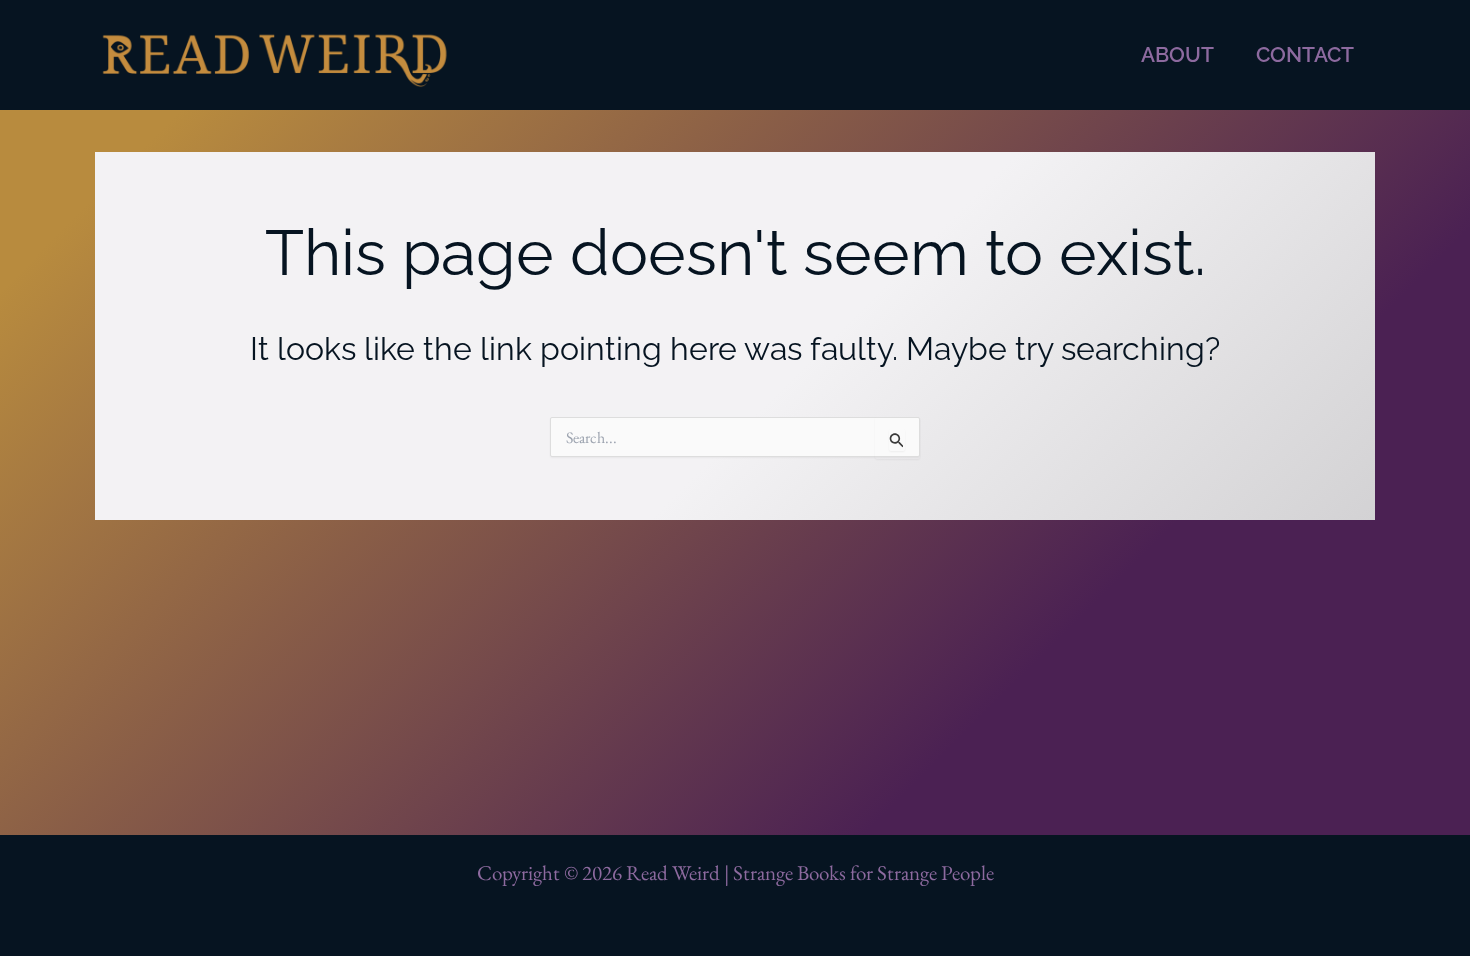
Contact (1305, 54)
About (1177, 54)
